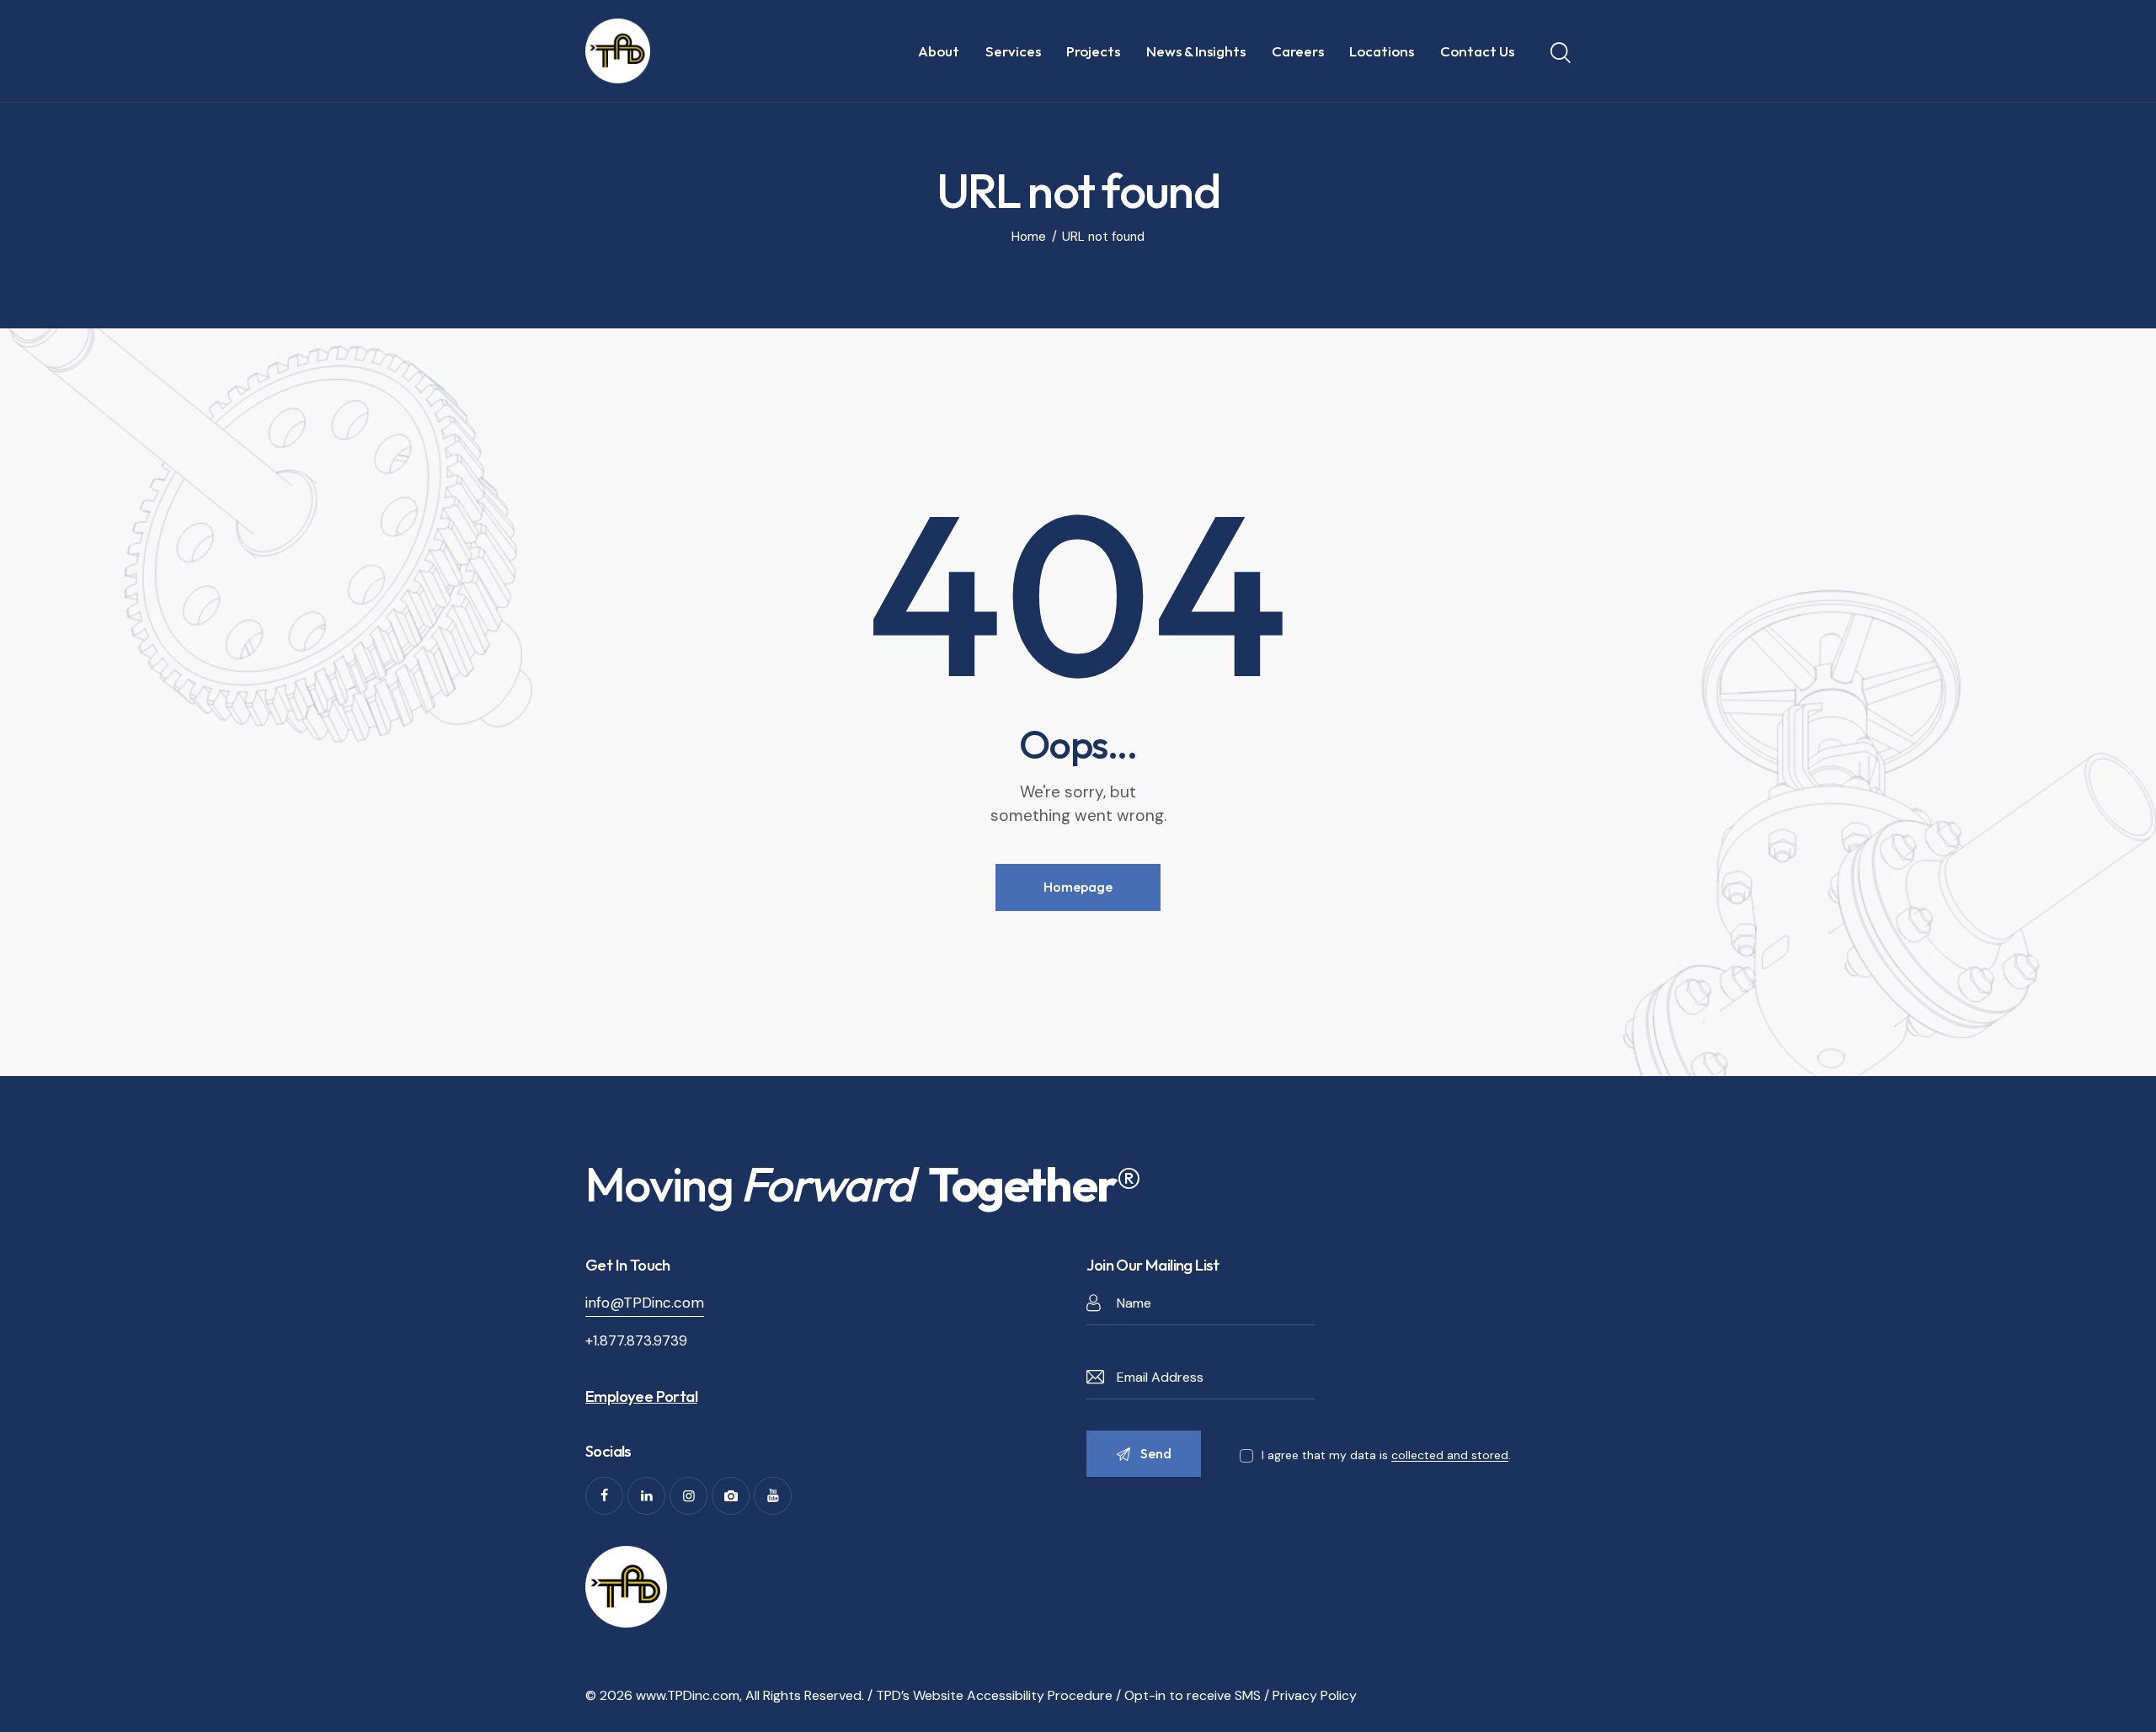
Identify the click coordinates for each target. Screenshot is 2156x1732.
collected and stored (1450, 1455)
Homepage (1078, 887)
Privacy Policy (1315, 1695)
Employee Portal (641, 1396)
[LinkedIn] (646, 1496)
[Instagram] (688, 1496)
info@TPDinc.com (645, 1303)
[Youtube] (773, 1496)
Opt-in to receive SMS (1193, 1695)
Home (1029, 237)
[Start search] (1561, 53)
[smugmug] (731, 1496)
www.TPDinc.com (688, 1695)
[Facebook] (604, 1496)
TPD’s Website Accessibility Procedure (994, 1695)
